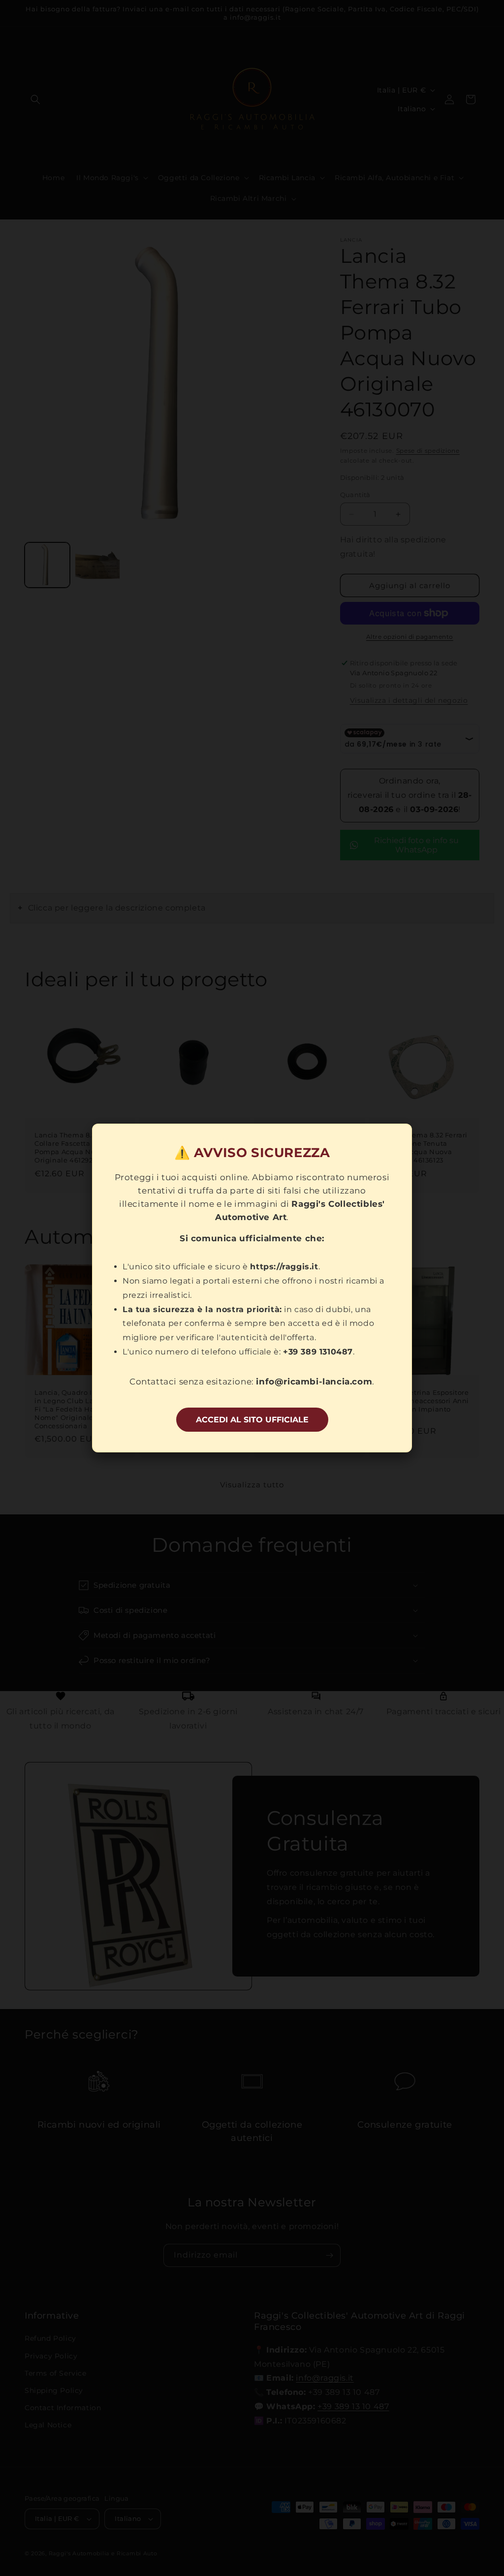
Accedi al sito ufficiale (252, 1420)
